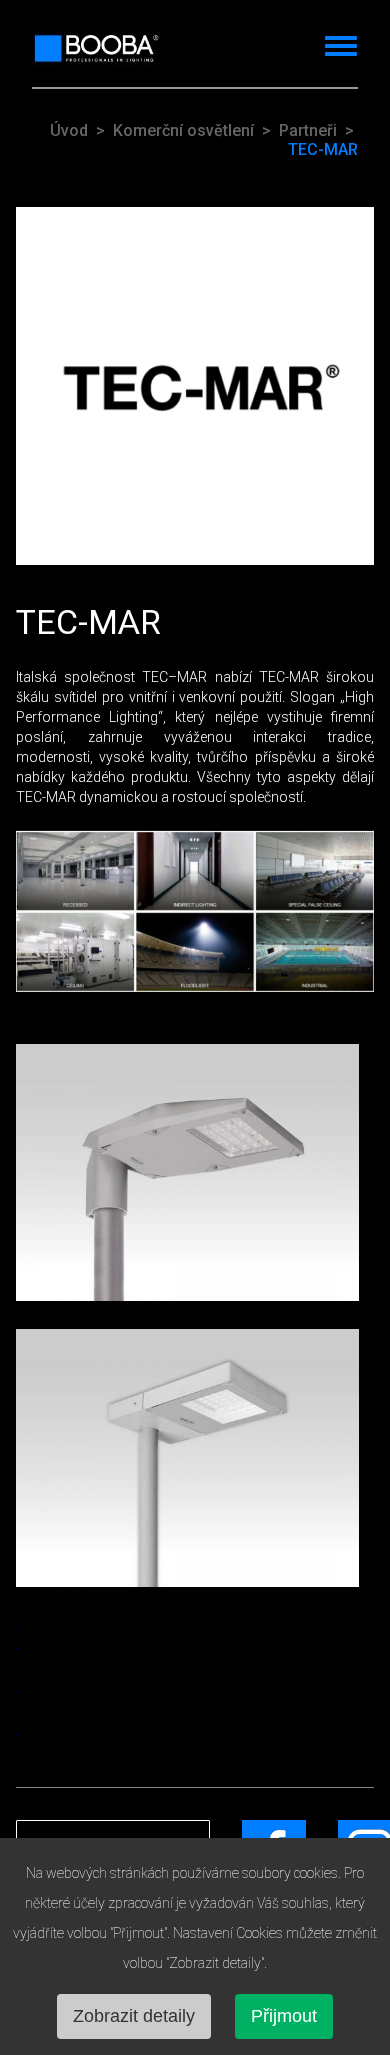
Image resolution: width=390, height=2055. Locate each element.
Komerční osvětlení (183, 130)
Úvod (69, 130)
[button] (334, 43)
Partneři (308, 130)
